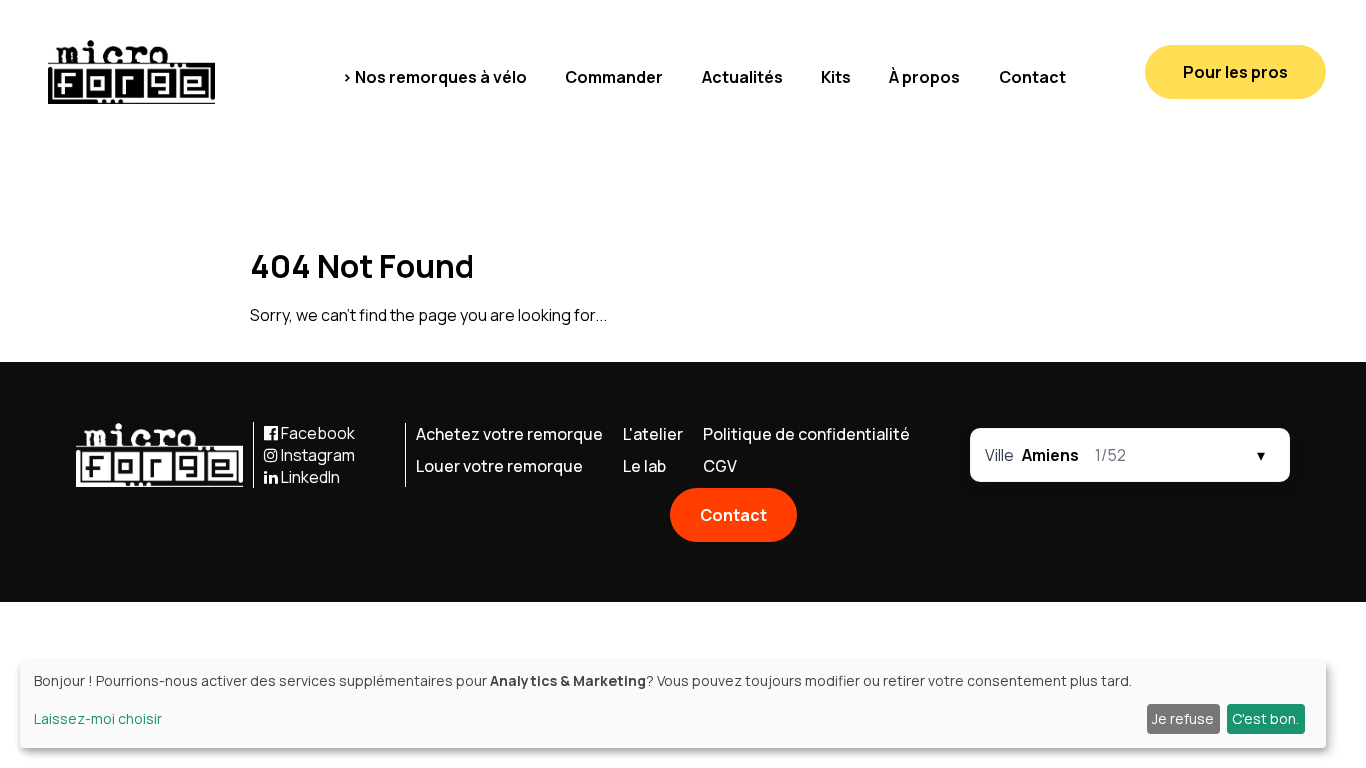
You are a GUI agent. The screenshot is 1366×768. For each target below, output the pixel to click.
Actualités (742, 77)
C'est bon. (1265, 718)
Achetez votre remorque (509, 434)
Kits (836, 77)
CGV (720, 466)
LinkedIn (309, 477)
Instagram (316, 455)
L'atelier (653, 434)
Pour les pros (1235, 72)
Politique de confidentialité (806, 434)
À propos (924, 77)
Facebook (316, 433)
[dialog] (673, 704)
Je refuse (1183, 718)
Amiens (1050, 455)
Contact (1032, 77)
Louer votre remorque (499, 466)
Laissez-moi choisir (98, 718)
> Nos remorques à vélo (434, 77)
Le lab (644, 466)
